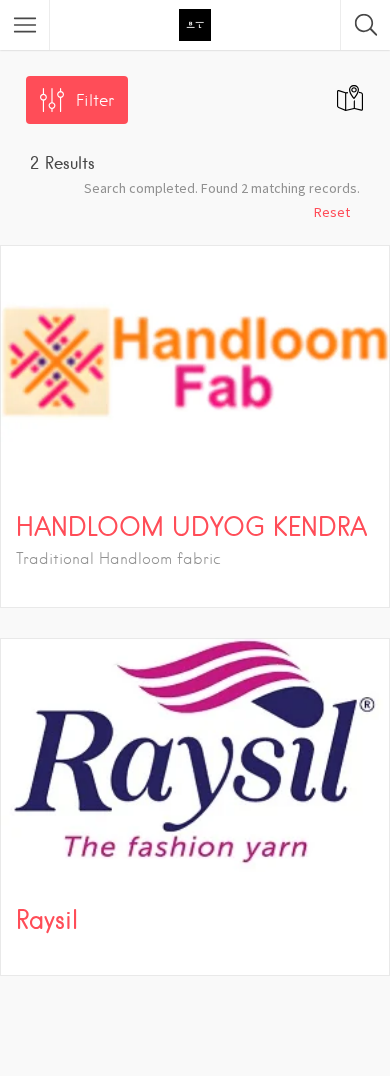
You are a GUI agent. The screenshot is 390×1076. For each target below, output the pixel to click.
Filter (95, 100)
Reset (332, 212)
